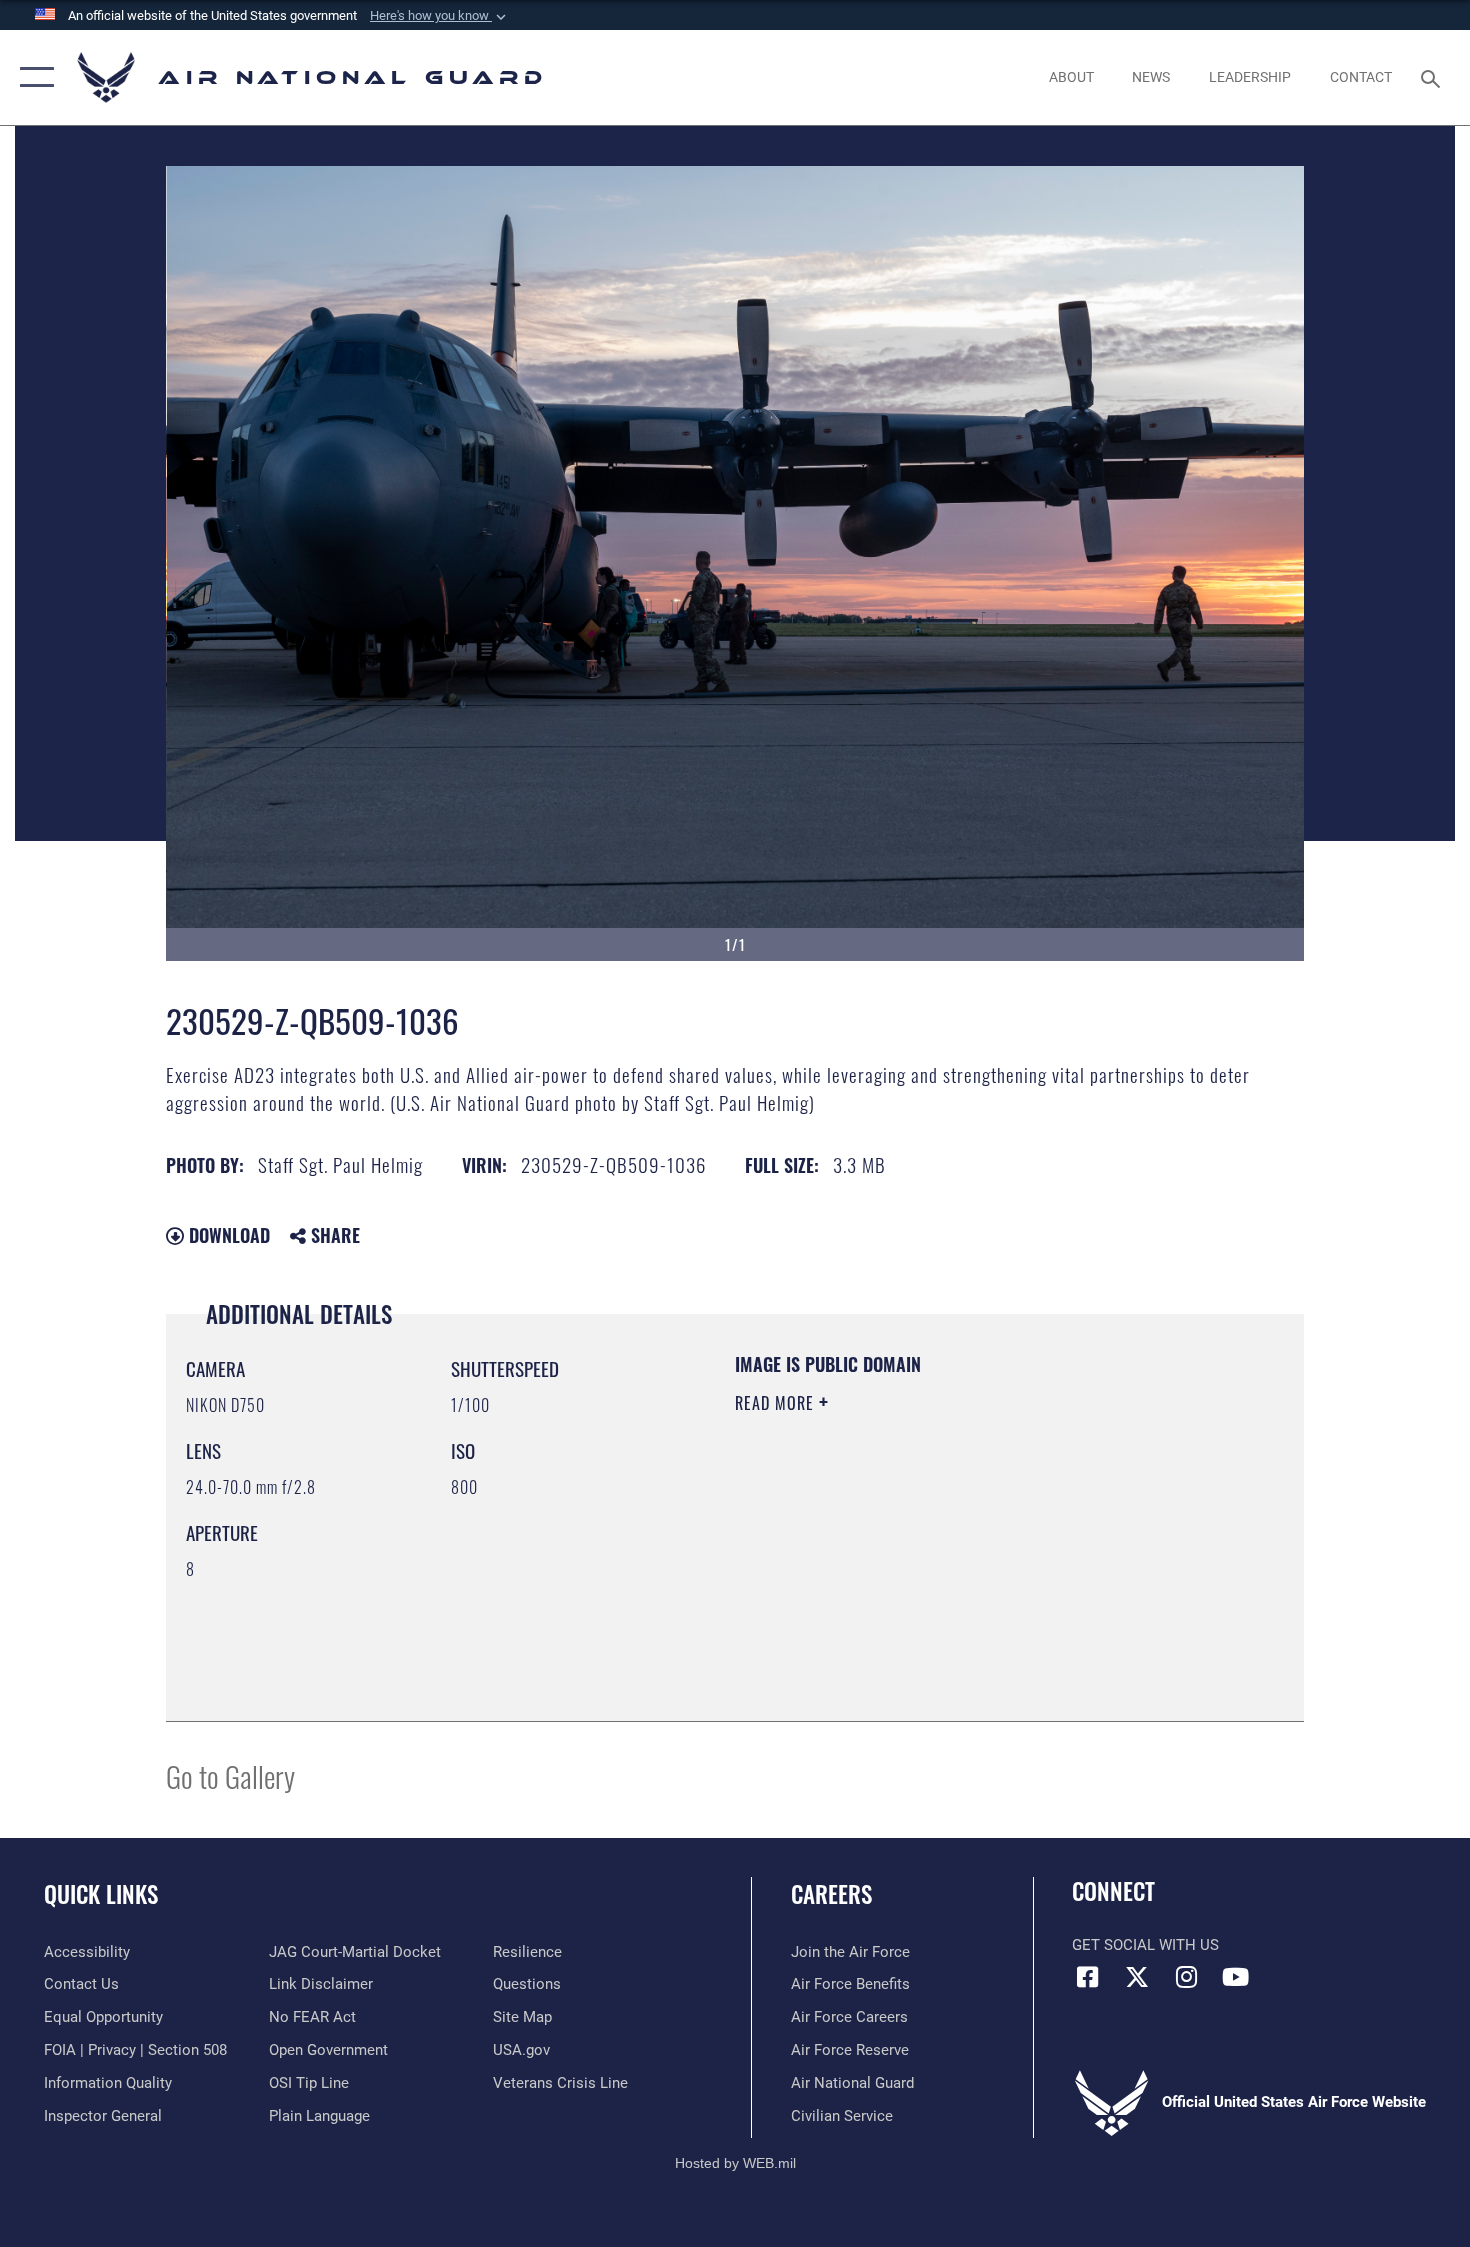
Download (227, 1235)
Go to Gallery (230, 1775)
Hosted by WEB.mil (735, 2163)
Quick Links (101, 1894)
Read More (777, 1403)
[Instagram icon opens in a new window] (1186, 1977)
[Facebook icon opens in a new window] (1087, 1977)
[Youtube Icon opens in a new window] (1235, 1977)
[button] (440, 16)
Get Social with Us (1145, 1945)
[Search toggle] (1433, 77)
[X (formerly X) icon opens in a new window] (1137, 1977)
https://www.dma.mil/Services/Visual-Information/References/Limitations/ (969, 1558)
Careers (831, 1894)
